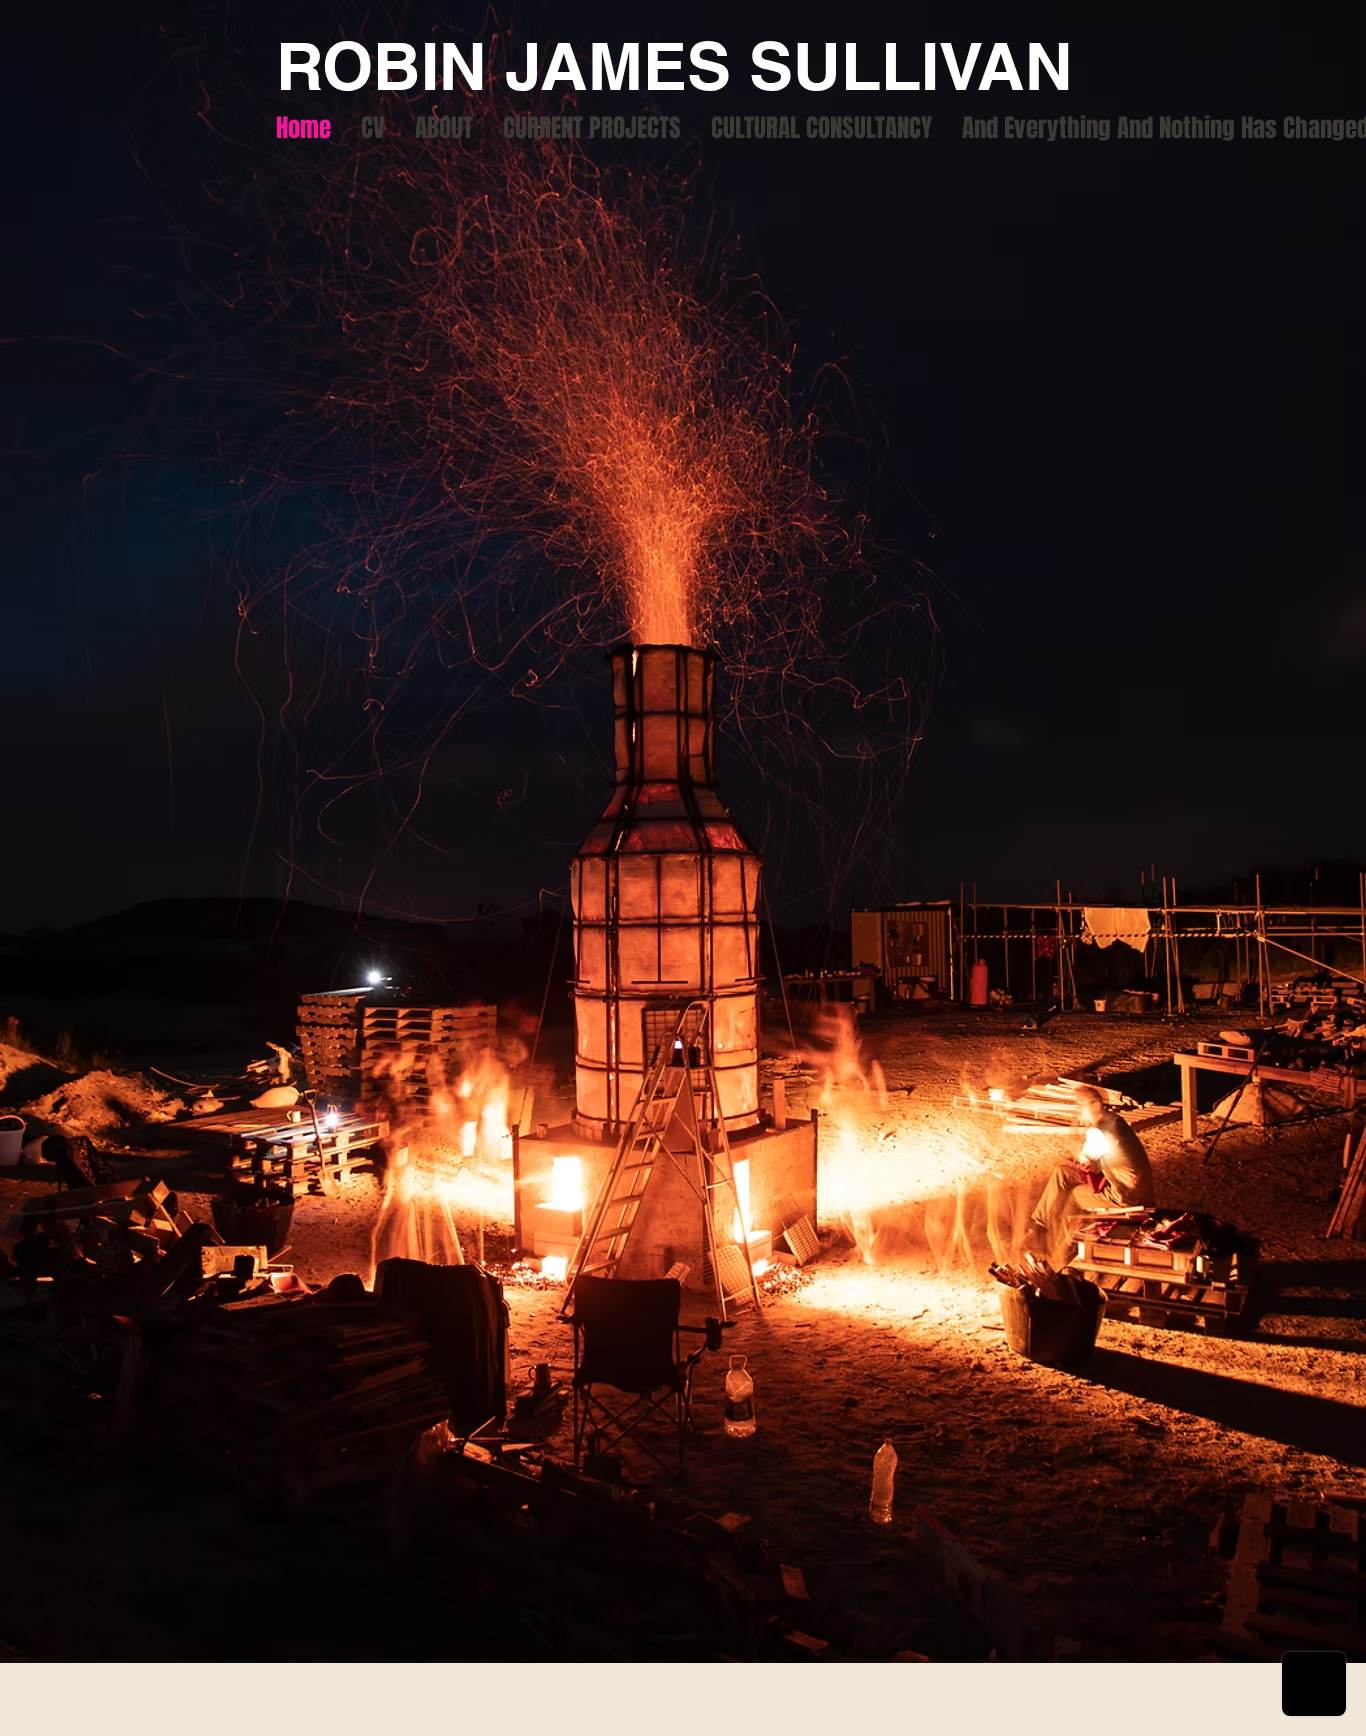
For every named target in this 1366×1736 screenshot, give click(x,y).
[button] (592, 128)
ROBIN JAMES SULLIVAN (674, 66)
